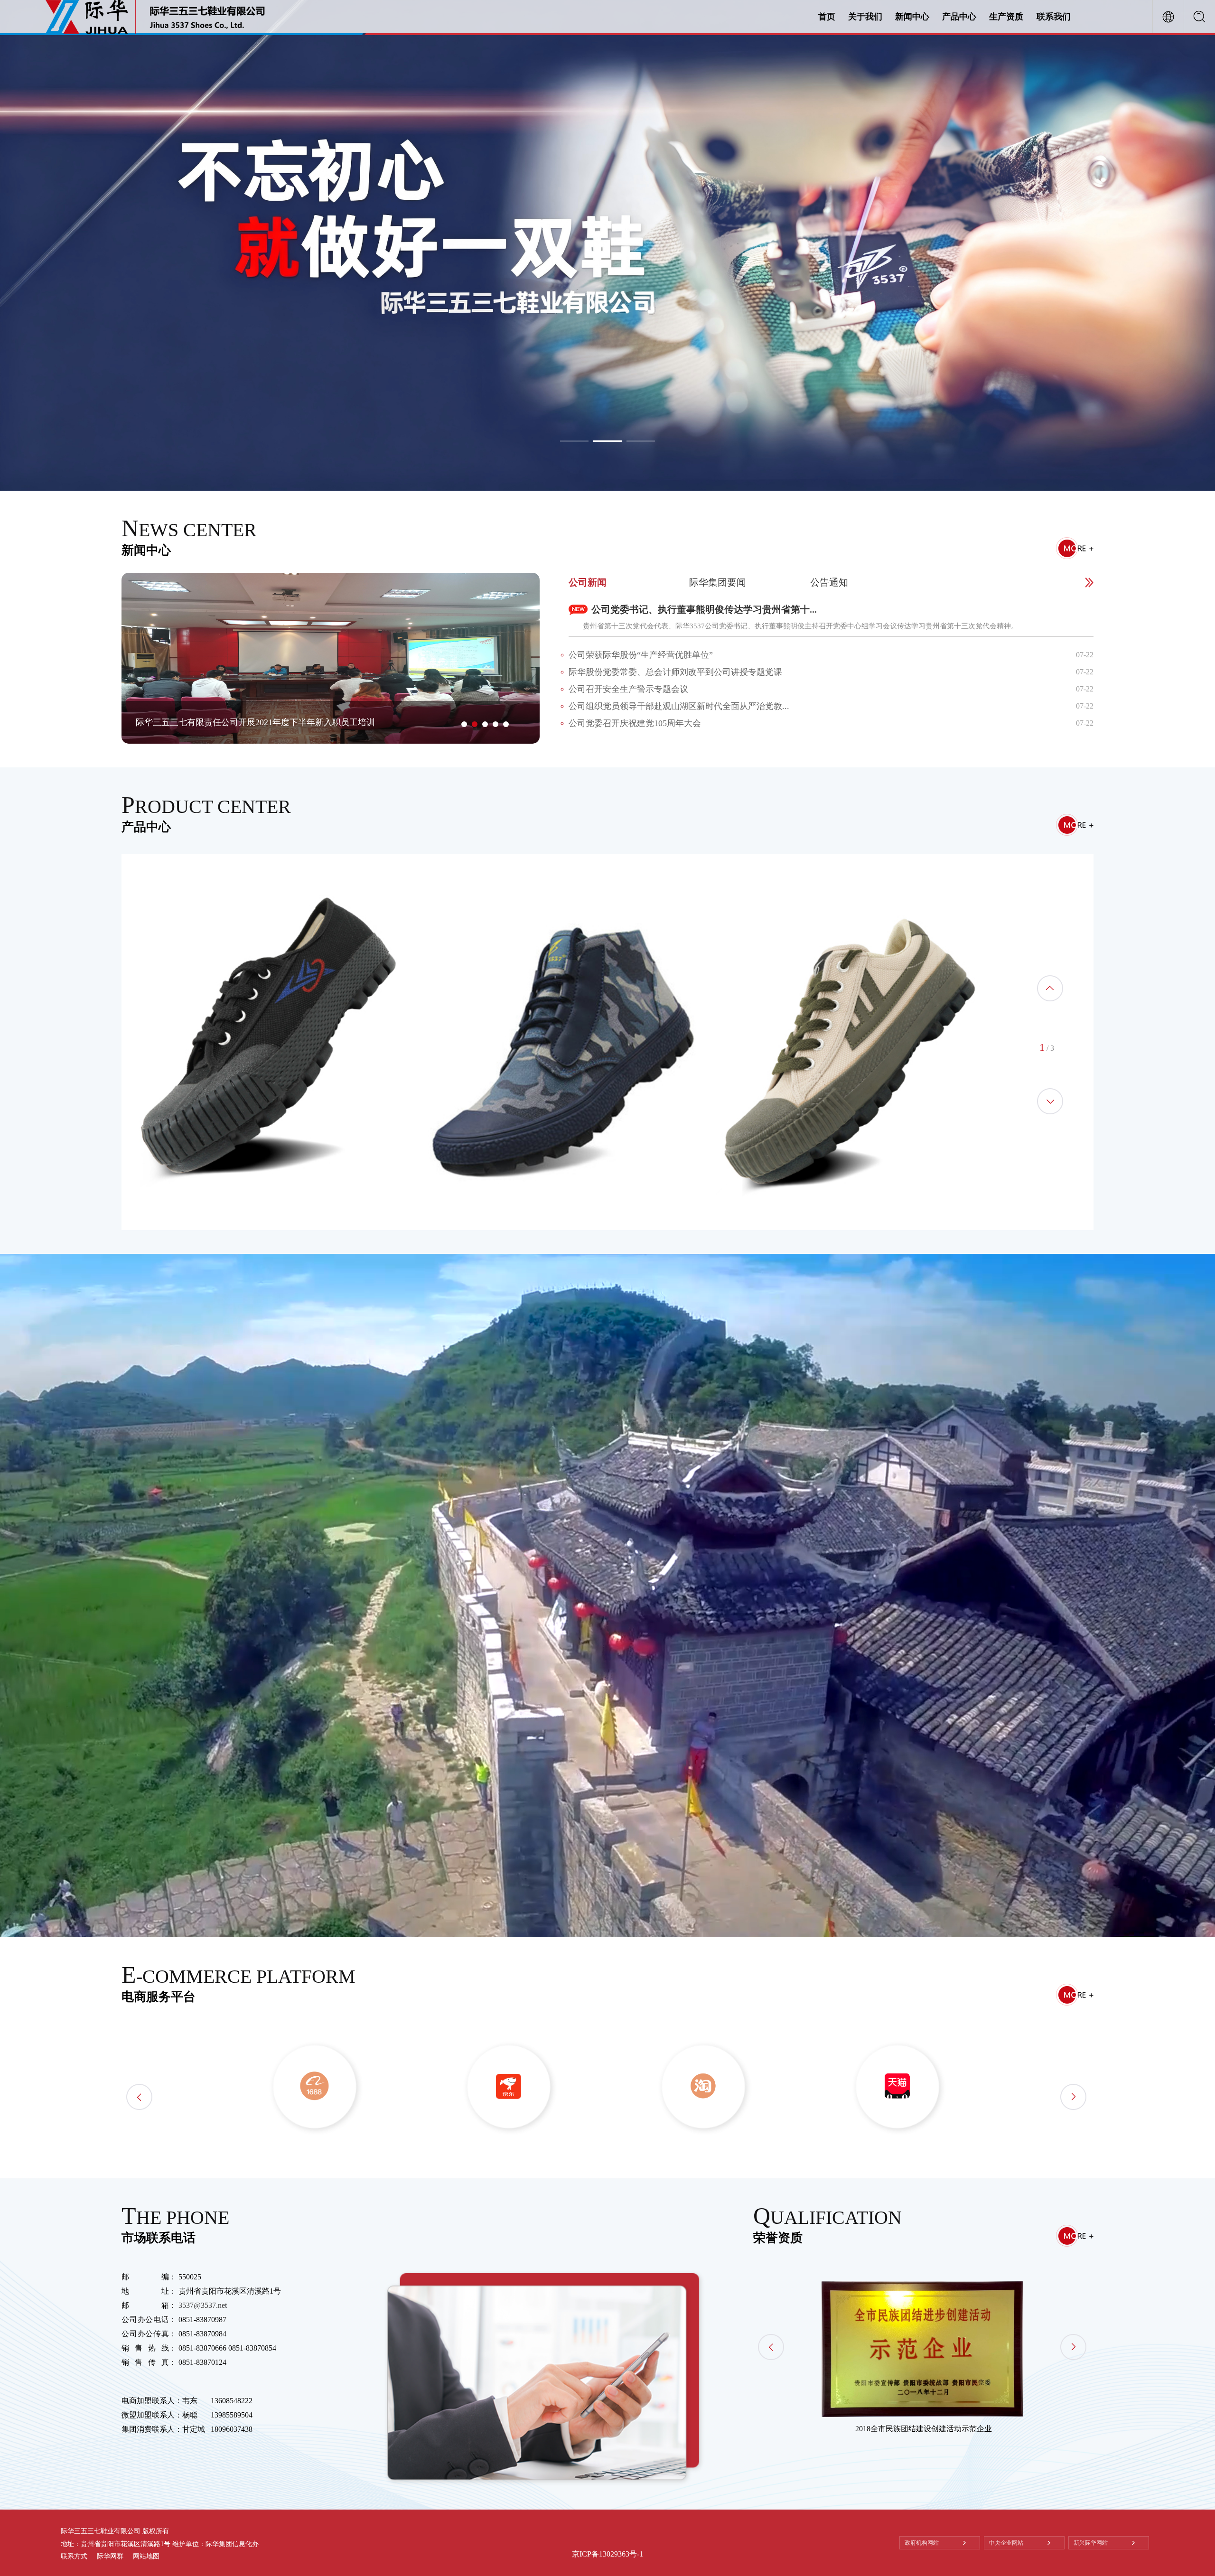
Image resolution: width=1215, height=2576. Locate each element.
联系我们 (1054, 17)
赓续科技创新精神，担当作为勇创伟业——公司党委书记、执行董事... (267, 722)
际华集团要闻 (718, 582)
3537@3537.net (203, 2305)
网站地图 (146, 2556)
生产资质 (1006, 17)
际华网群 (110, 2556)
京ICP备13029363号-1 (607, 2554)
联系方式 (74, 2556)
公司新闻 (588, 582)
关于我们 (865, 17)
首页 (827, 17)
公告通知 (829, 582)
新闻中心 (912, 17)
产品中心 (959, 17)
